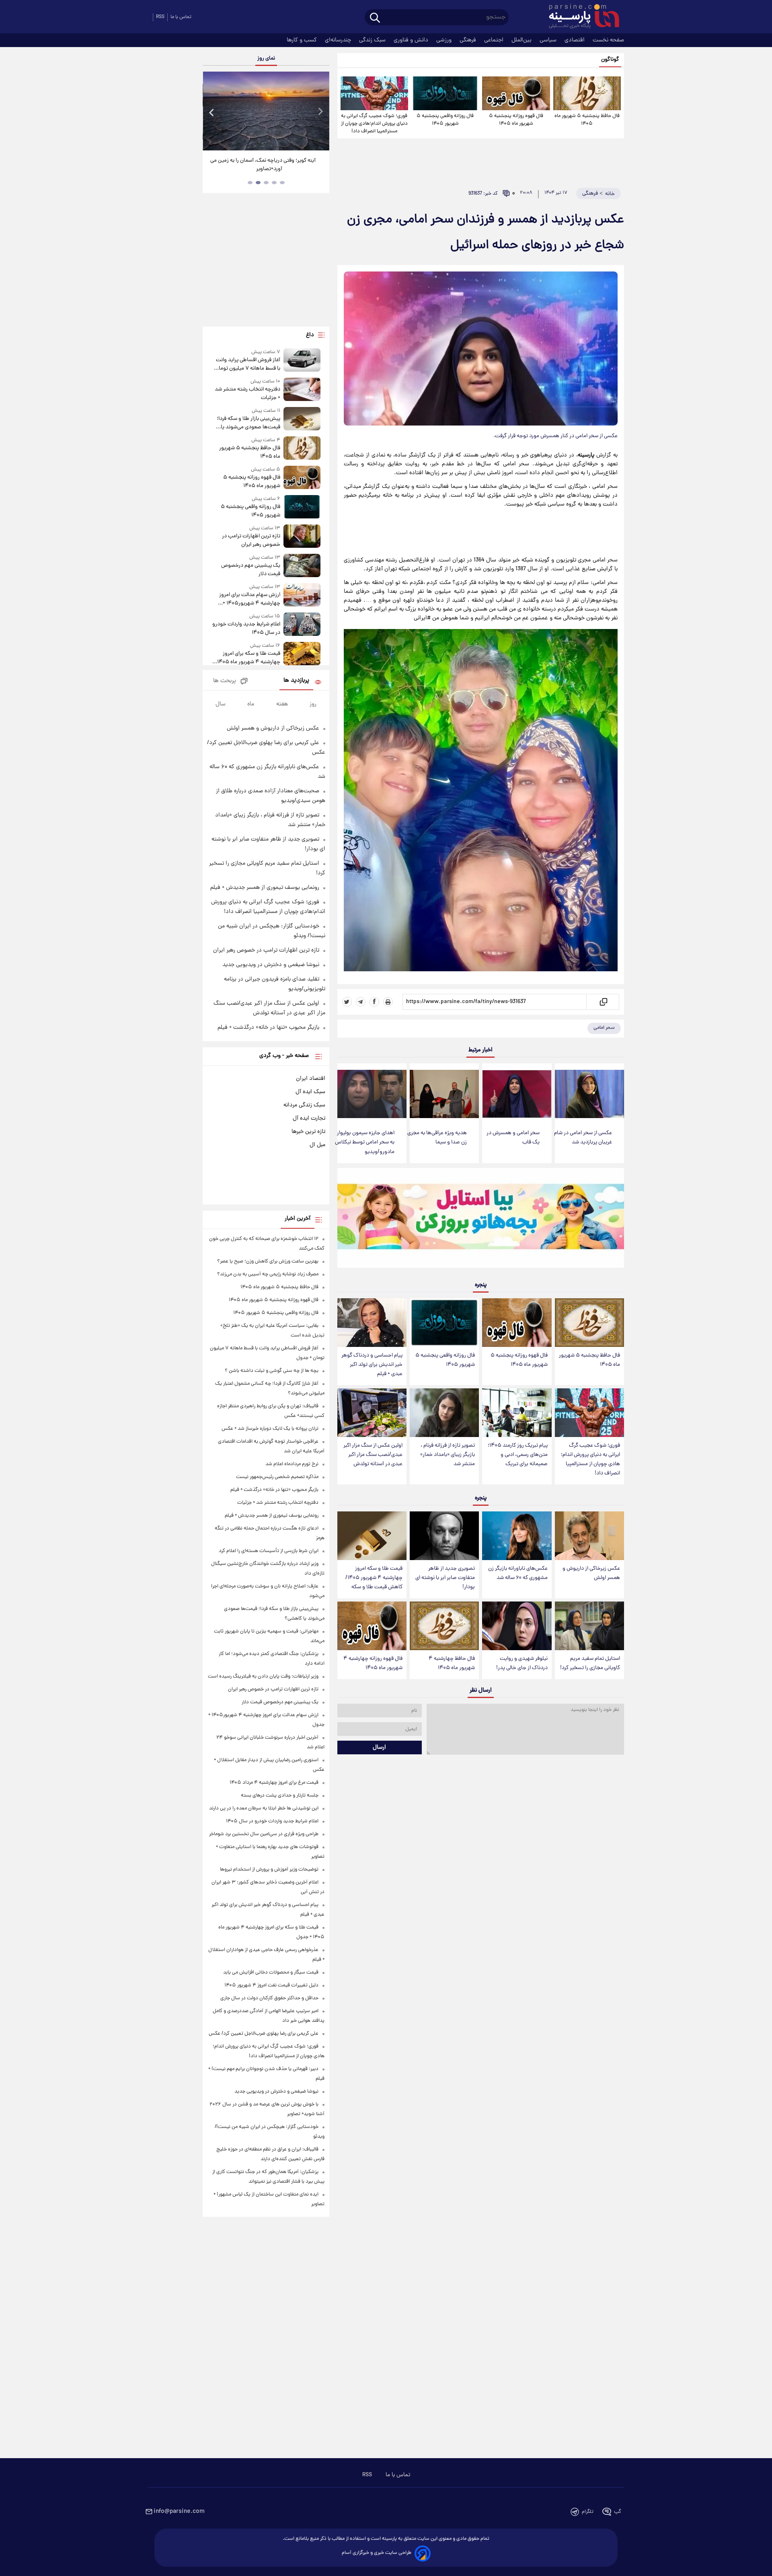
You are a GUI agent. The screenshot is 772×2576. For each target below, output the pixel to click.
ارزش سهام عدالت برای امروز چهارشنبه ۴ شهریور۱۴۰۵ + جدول (249, 599)
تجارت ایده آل (309, 1118)
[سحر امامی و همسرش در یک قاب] (517, 1094)
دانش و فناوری (412, 40)
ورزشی (445, 40)
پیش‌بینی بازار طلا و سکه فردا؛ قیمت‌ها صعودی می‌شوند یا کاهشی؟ (248, 423)
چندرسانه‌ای (339, 40)
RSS (160, 17)
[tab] (282, 183)
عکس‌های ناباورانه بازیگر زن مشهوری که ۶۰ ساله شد (518, 1573)
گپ (618, 2512)
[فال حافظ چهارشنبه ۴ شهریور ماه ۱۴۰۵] (444, 1626)
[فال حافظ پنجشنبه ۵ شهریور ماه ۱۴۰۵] (587, 93)
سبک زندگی (373, 40)
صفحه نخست (608, 40)
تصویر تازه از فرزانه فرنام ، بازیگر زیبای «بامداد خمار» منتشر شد (448, 1455)
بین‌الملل (522, 40)
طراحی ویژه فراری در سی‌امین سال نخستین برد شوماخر (264, 1834)
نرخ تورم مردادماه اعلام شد (292, 1464)
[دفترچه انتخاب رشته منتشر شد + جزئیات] (302, 390)
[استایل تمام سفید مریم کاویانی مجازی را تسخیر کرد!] (589, 1626)
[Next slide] (320, 112)
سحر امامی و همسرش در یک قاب (513, 1138)
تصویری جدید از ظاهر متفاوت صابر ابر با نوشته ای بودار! (445, 1578)
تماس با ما (181, 17)
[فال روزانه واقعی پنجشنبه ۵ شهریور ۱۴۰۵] (445, 93)
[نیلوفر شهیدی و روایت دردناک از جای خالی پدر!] (517, 1626)
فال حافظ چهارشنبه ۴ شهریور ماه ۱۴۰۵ (452, 1663)
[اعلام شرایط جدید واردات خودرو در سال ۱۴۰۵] (302, 625)
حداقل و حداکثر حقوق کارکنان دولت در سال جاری (269, 1998)
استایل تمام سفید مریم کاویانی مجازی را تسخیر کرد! (590, 1663)
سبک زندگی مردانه (304, 1105)
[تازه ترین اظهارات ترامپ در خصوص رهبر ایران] (302, 537)
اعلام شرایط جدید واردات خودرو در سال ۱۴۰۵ (246, 629)
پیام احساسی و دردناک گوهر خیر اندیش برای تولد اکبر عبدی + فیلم (372, 1365)
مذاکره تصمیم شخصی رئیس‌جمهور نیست (277, 1477)
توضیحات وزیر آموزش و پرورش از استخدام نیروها (269, 1870)
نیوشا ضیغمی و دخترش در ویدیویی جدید (271, 965)
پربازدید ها (296, 681)
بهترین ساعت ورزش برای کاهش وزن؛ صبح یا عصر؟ (268, 1261)
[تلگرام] (361, 1002)
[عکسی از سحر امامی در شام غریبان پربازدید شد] (589, 1094)
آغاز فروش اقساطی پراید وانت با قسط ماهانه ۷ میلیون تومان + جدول (247, 364)
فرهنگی (469, 40)
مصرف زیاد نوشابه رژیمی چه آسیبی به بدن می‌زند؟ (268, 1274)
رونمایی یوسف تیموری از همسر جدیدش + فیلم (265, 888)
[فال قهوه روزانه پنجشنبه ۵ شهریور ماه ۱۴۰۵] (516, 93)
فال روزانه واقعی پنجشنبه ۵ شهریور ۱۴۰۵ (445, 120)
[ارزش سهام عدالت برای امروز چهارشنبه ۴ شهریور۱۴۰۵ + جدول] (302, 595)
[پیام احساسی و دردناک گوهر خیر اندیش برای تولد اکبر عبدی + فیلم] (372, 1323)
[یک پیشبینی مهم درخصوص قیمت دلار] (302, 566)
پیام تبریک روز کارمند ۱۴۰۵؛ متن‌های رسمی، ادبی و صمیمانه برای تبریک (518, 1455)
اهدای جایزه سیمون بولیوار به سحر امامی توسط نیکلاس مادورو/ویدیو (365, 1142)
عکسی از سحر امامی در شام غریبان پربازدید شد (583, 1138)
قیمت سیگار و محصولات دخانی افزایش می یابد (271, 1973)
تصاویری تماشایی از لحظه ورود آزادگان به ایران (263, 161)
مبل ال (317, 1145)
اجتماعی (495, 40)
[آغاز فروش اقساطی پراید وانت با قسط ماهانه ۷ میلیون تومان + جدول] (302, 361)
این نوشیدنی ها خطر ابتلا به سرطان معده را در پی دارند (264, 1808)
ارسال (379, 1747)
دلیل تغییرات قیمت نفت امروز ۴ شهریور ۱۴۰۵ (271, 1985)
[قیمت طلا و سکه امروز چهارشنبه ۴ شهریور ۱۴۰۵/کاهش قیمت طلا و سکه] (372, 1536)
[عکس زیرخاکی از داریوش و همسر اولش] (589, 1536)
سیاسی (549, 40)
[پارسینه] (580, 17)
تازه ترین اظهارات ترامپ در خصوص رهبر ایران (251, 541)
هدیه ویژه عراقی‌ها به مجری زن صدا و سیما (437, 1138)
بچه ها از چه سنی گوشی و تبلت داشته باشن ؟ (272, 1371)
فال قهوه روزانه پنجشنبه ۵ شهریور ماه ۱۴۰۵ (516, 120)
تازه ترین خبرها (308, 1132)
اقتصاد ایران (311, 1079)
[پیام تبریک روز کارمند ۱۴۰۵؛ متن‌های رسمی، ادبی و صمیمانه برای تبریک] (517, 1413)
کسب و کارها (303, 40)
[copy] (603, 1002)
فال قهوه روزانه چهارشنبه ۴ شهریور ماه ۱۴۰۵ (373, 1663)
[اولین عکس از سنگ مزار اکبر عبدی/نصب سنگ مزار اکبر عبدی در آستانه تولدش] (372, 1413)
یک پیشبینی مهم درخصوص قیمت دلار (250, 570)
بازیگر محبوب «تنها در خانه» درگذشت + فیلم (268, 1028)
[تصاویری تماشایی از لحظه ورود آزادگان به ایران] (263, 111)
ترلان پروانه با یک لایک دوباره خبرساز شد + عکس (270, 1429)
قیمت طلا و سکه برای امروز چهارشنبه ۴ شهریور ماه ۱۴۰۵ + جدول (247, 658)
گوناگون (610, 60)
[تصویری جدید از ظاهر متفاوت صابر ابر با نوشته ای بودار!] (444, 1536)
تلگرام (588, 2512)
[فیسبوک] (374, 1002)
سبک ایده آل (310, 1092)
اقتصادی (575, 40)
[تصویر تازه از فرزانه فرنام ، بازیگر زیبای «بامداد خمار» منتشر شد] (444, 1413)
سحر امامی (604, 1028)
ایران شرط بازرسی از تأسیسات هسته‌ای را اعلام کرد (269, 1551)
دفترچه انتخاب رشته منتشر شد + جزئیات (247, 394)
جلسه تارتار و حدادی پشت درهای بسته (280, 1796)
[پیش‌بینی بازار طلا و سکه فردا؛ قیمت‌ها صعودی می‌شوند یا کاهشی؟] (302, 419)
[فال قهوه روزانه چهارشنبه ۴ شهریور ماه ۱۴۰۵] (372, 1626)
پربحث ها (225, 681)
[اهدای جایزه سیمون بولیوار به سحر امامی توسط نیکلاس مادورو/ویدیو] (372, 1094)
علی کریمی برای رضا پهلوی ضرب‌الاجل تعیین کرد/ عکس (264, 2034)
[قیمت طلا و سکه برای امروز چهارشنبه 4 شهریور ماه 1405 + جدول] (302, 654)
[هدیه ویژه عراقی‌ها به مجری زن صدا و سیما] (444, 1094)
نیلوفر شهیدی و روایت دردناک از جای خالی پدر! (522, 1663)
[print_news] (388, 1002)
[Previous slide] (212, 112)
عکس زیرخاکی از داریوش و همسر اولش (591, 1573)
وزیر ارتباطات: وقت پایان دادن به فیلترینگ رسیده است (263, 1677)
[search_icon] (375, 18)
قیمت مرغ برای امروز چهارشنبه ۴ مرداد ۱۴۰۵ (274, 1783)
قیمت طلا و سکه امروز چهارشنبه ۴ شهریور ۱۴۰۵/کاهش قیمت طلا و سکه (374, 1578)
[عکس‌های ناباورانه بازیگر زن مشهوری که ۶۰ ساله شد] (517, 1536)
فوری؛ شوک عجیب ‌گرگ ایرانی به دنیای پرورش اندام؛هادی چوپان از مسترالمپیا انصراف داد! (374, 124)
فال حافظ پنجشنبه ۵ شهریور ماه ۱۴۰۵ (587, 120)
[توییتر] (347, 1002)
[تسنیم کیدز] (481, 1220)
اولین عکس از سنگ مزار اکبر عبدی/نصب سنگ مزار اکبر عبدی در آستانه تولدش (373, 1455)
